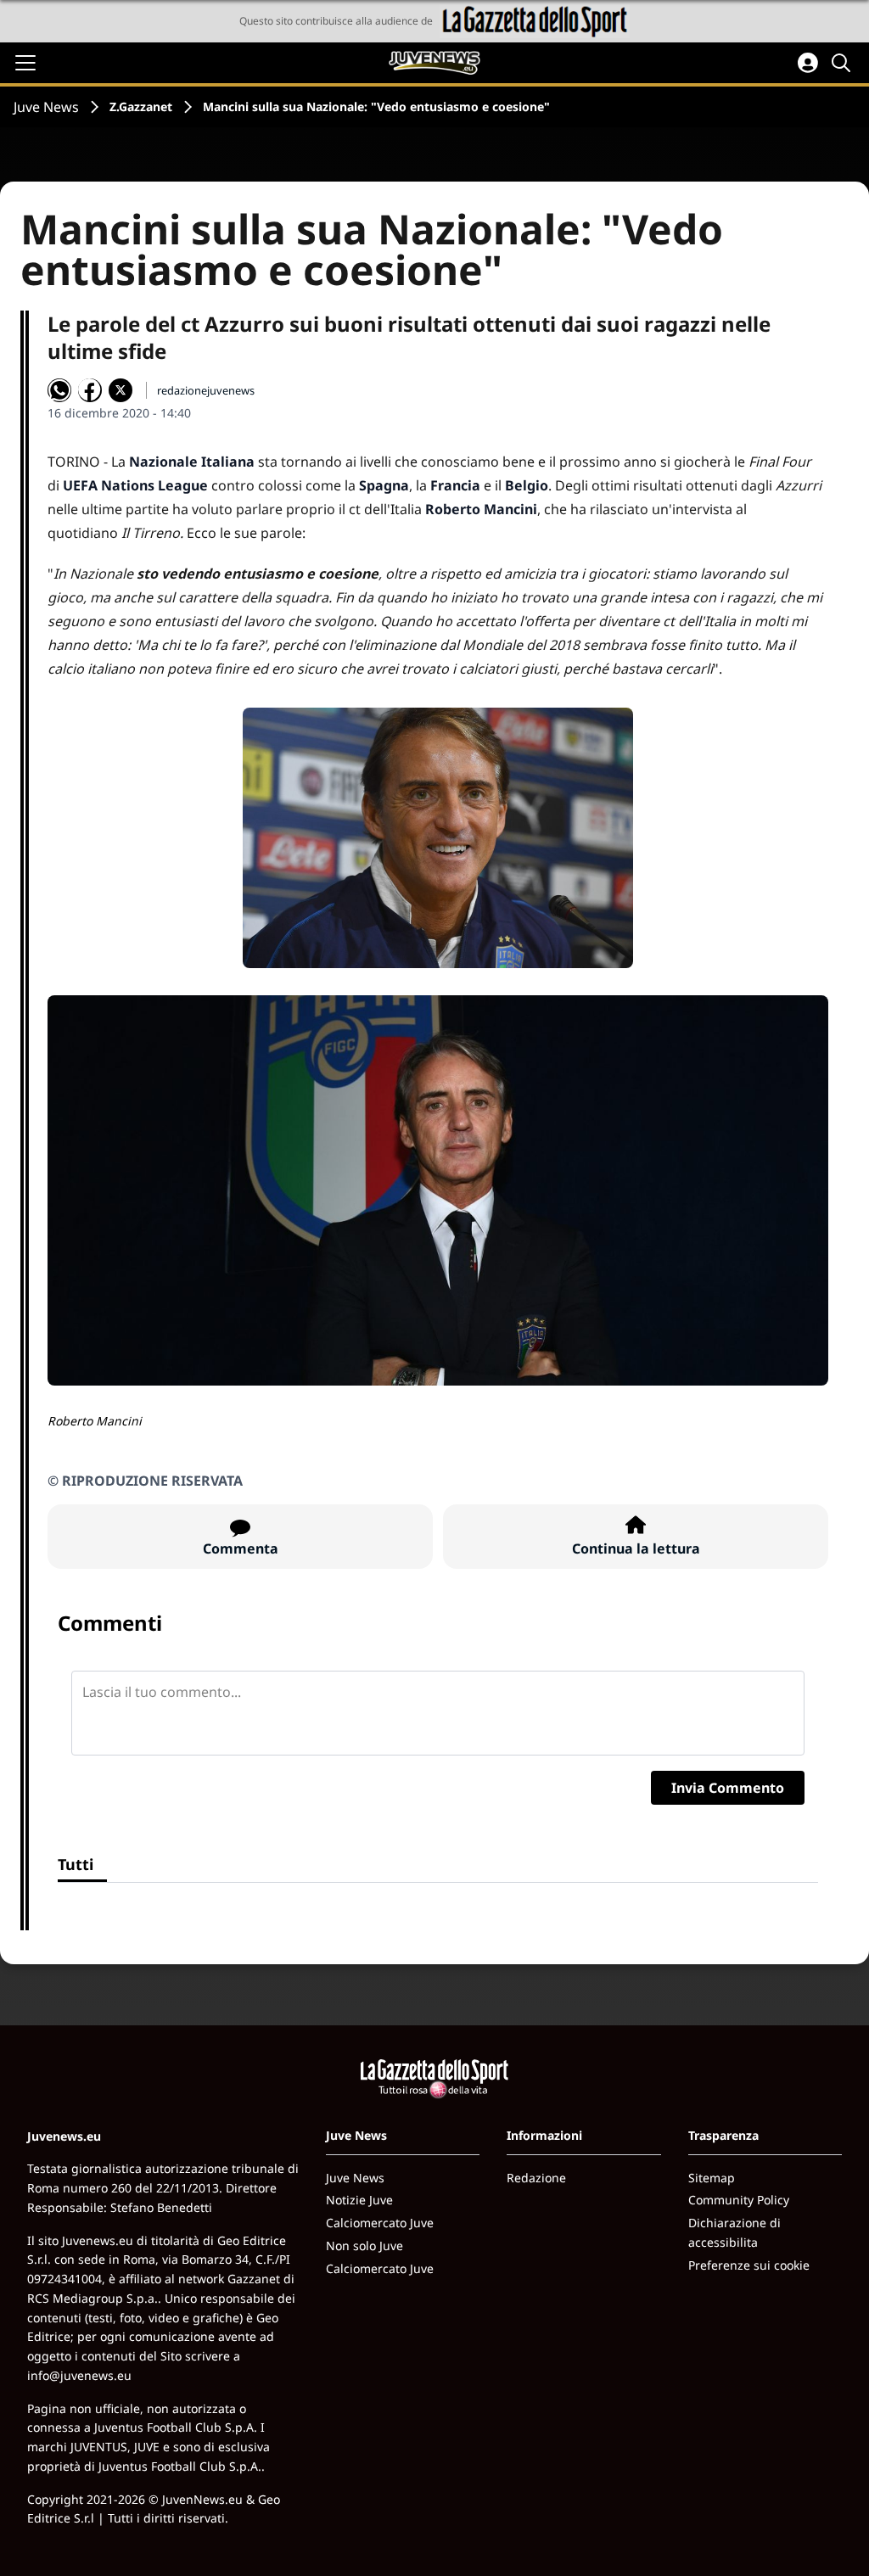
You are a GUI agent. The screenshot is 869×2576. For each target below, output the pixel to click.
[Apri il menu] (25, 63)
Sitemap (712, 2178)
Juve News (46, 107)
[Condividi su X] (121, 390)
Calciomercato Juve (380, 2223)
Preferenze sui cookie (749, 2265)
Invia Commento (728, 1788)
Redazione (536, 2178)
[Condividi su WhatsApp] (59, 390)
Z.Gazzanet (141, 106)
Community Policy (739, 2200)
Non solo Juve (364, 2246)
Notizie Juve (359, 2200)
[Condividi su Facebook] (90, 390)
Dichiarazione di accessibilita (734, 2232)
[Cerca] (844, 63)
